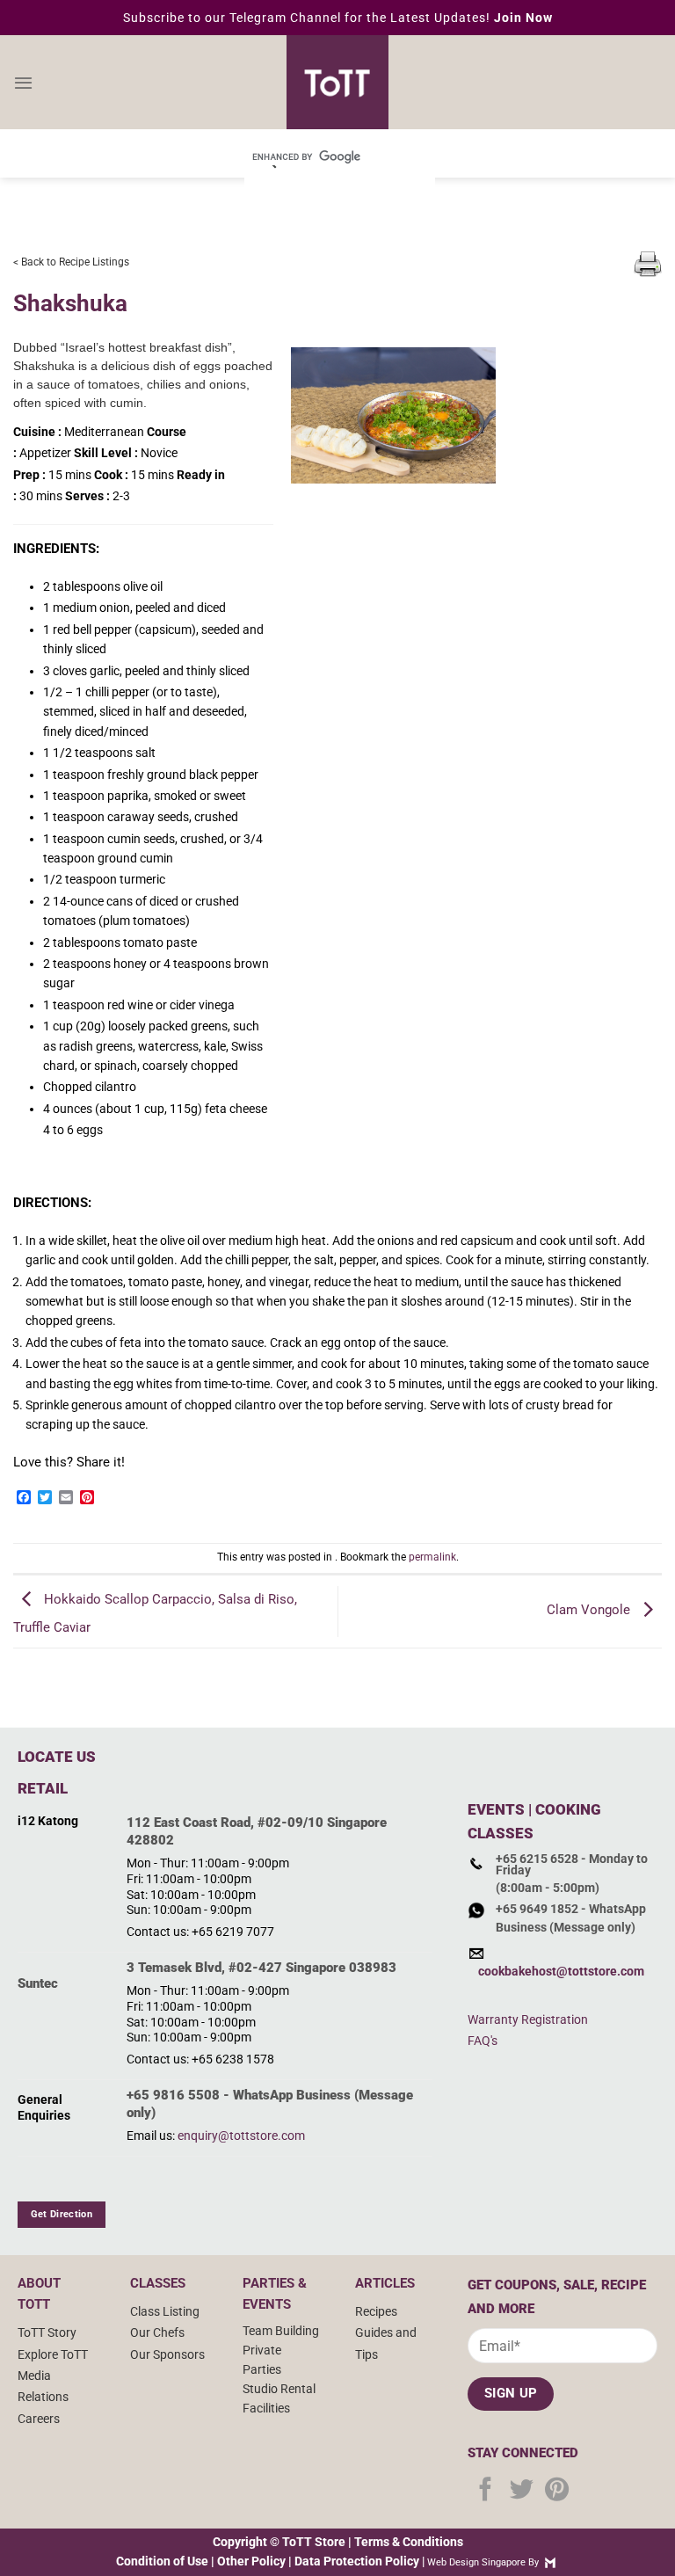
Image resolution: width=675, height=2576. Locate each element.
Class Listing (165, 2311)
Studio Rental (279, 2389)
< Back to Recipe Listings (71, 262)
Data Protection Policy (357, 2561)
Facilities (266, 2408)
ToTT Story (47, 2332)
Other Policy (251, 2561)
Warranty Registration (528, 2019)
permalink (432, 1557)
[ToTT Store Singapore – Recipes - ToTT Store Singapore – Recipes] (337, 82)
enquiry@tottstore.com (241, 2136)
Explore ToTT (53, 2354)
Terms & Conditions (409, 2542)
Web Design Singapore (476, 2562)
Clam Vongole (590, 1611)
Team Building (281, 2331)
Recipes (376, 2311)
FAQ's (483, 2041)
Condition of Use (162, 2561)
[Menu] (23, 83)
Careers (39, 2419)
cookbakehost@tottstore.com (561, 1971)
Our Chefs (157, 2332)
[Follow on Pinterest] (557, 2491)
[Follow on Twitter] (522, 2491)
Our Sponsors (167, 2354)
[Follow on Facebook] (486, 2491)
